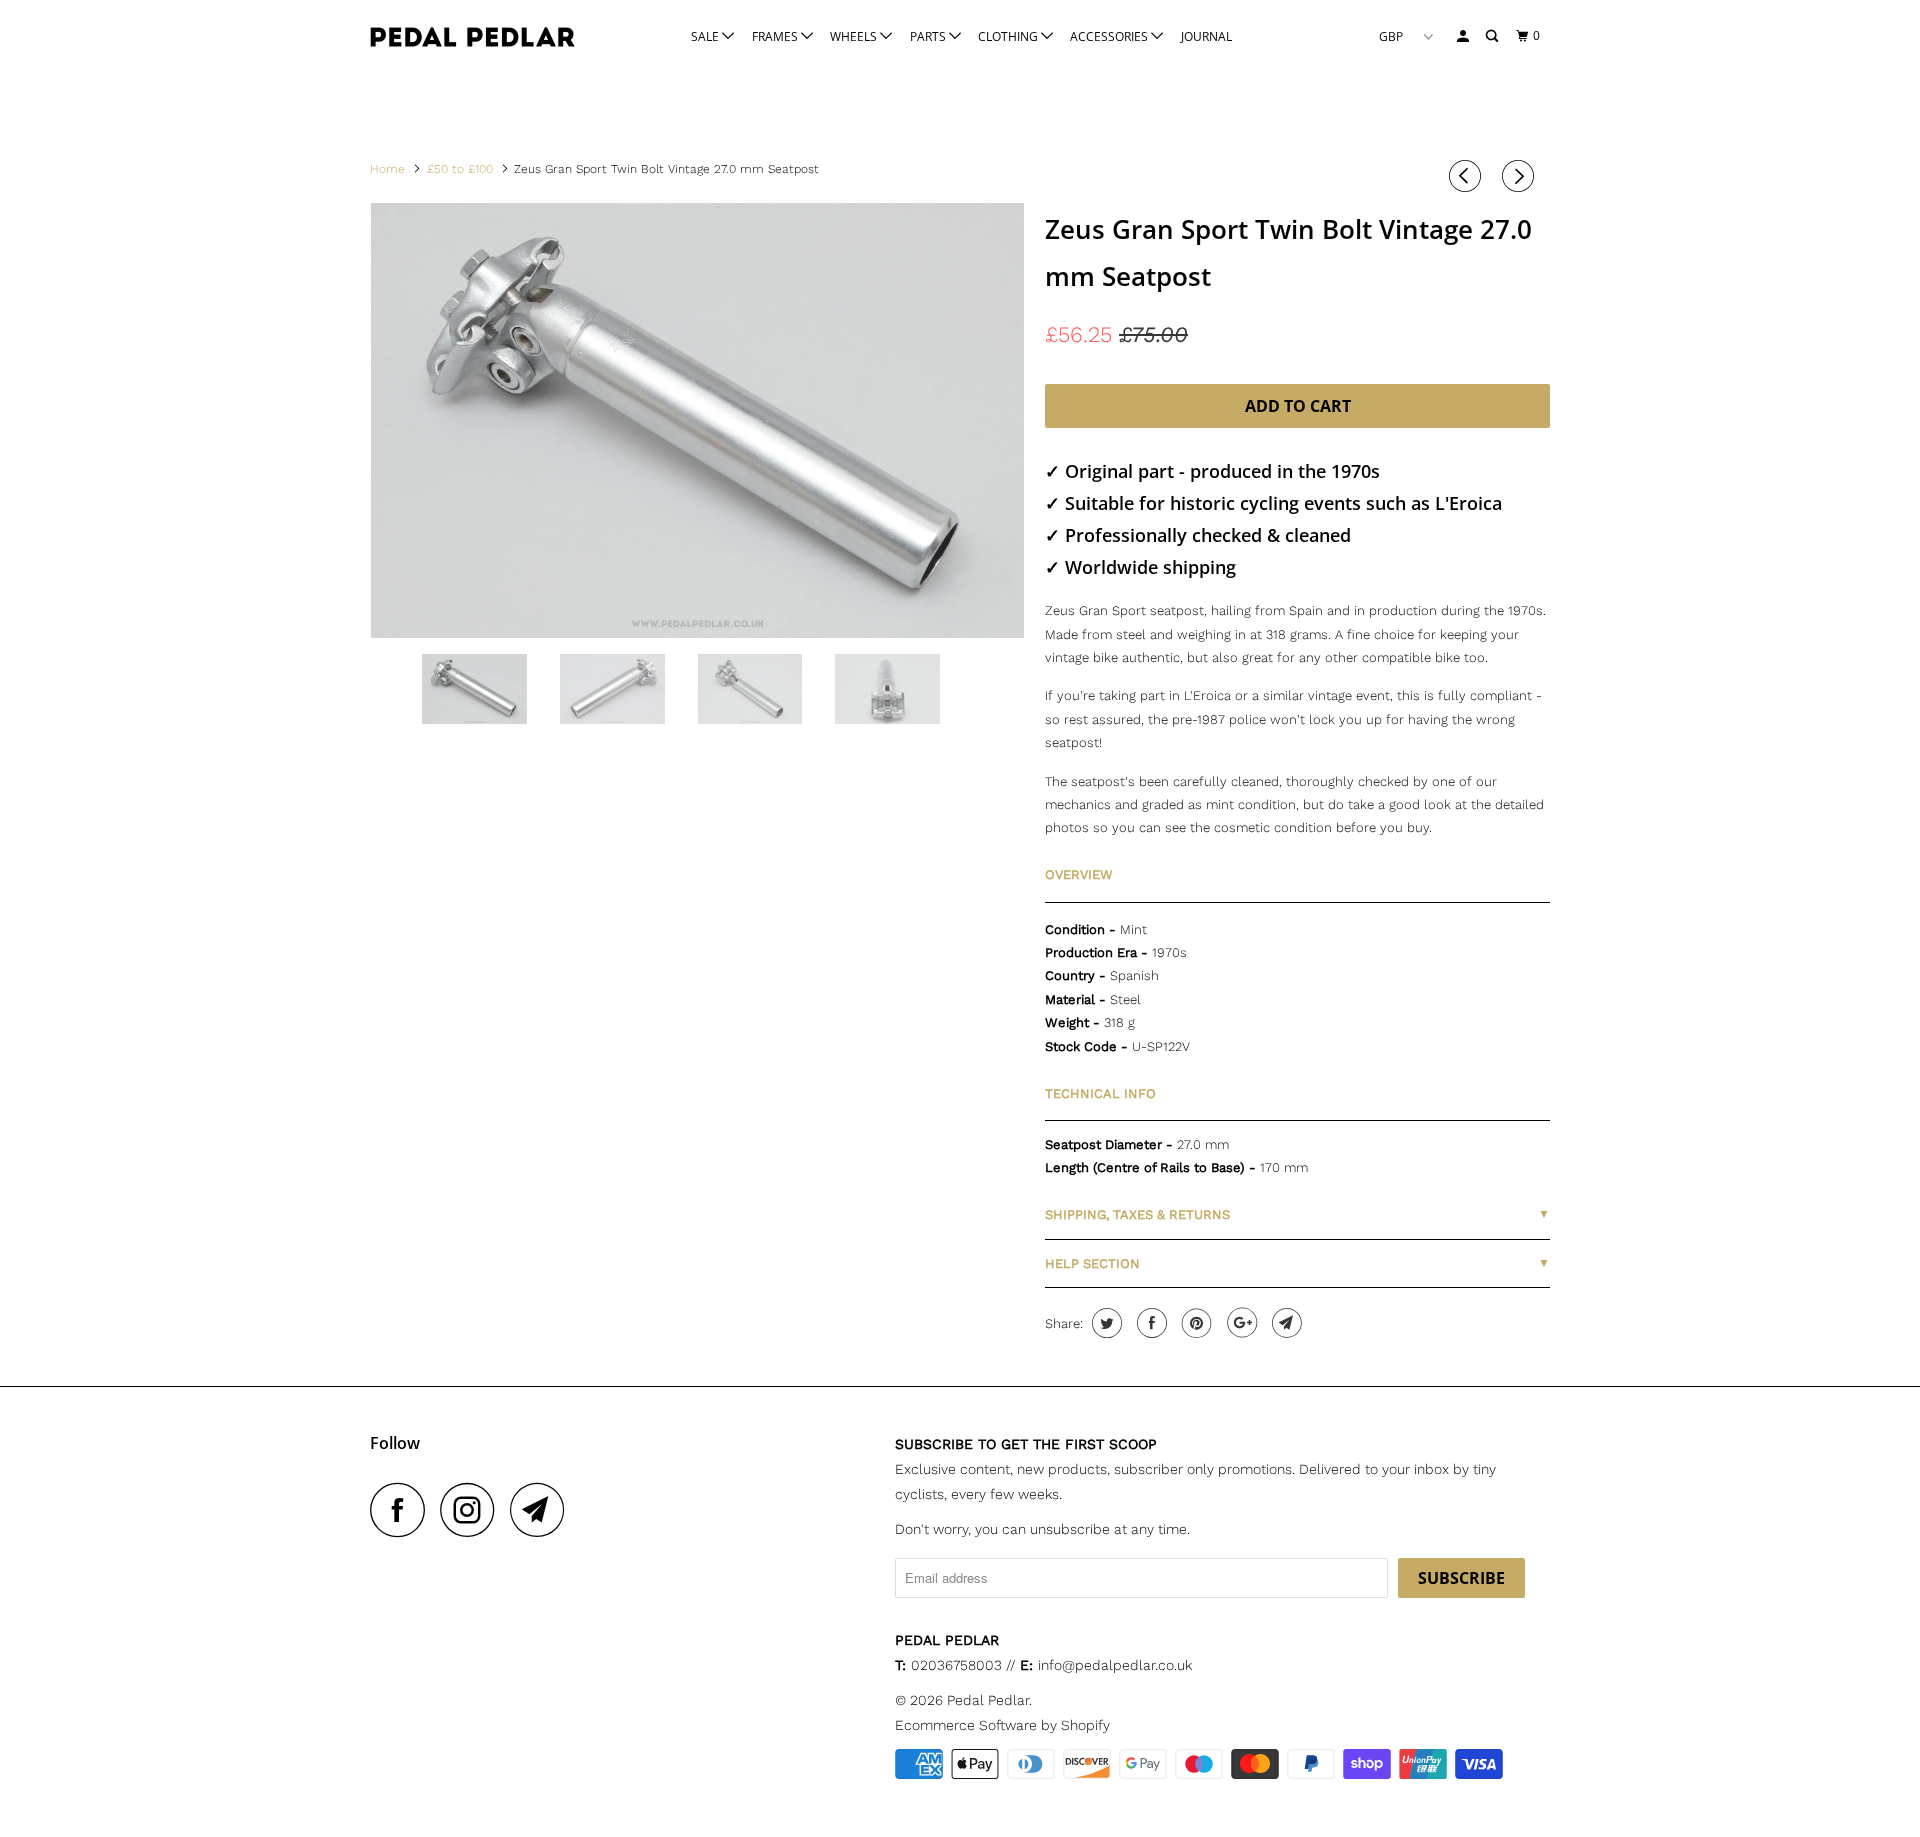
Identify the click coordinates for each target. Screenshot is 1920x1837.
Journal (1206, 36)
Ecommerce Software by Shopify (1002, 1725)
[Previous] (1468, 176)
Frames (776, 36)
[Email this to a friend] (1284, 1323)
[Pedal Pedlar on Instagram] (473, 1509)
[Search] (1493, 36)
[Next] (1521, 176)
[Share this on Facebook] (1149, 1323)
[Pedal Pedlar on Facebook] (403, 1509)
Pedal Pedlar (988, 1700)
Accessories (1110, 36)
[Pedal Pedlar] (472, 37)
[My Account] (1464, 36)
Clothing (1009, 36)
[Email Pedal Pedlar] (543, 1509)
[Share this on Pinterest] (1194, 1323)
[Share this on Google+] (1239, 1323)
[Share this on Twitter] (1104, 1323)
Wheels (855, 36)
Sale (706, 36)
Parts (929, 36)
